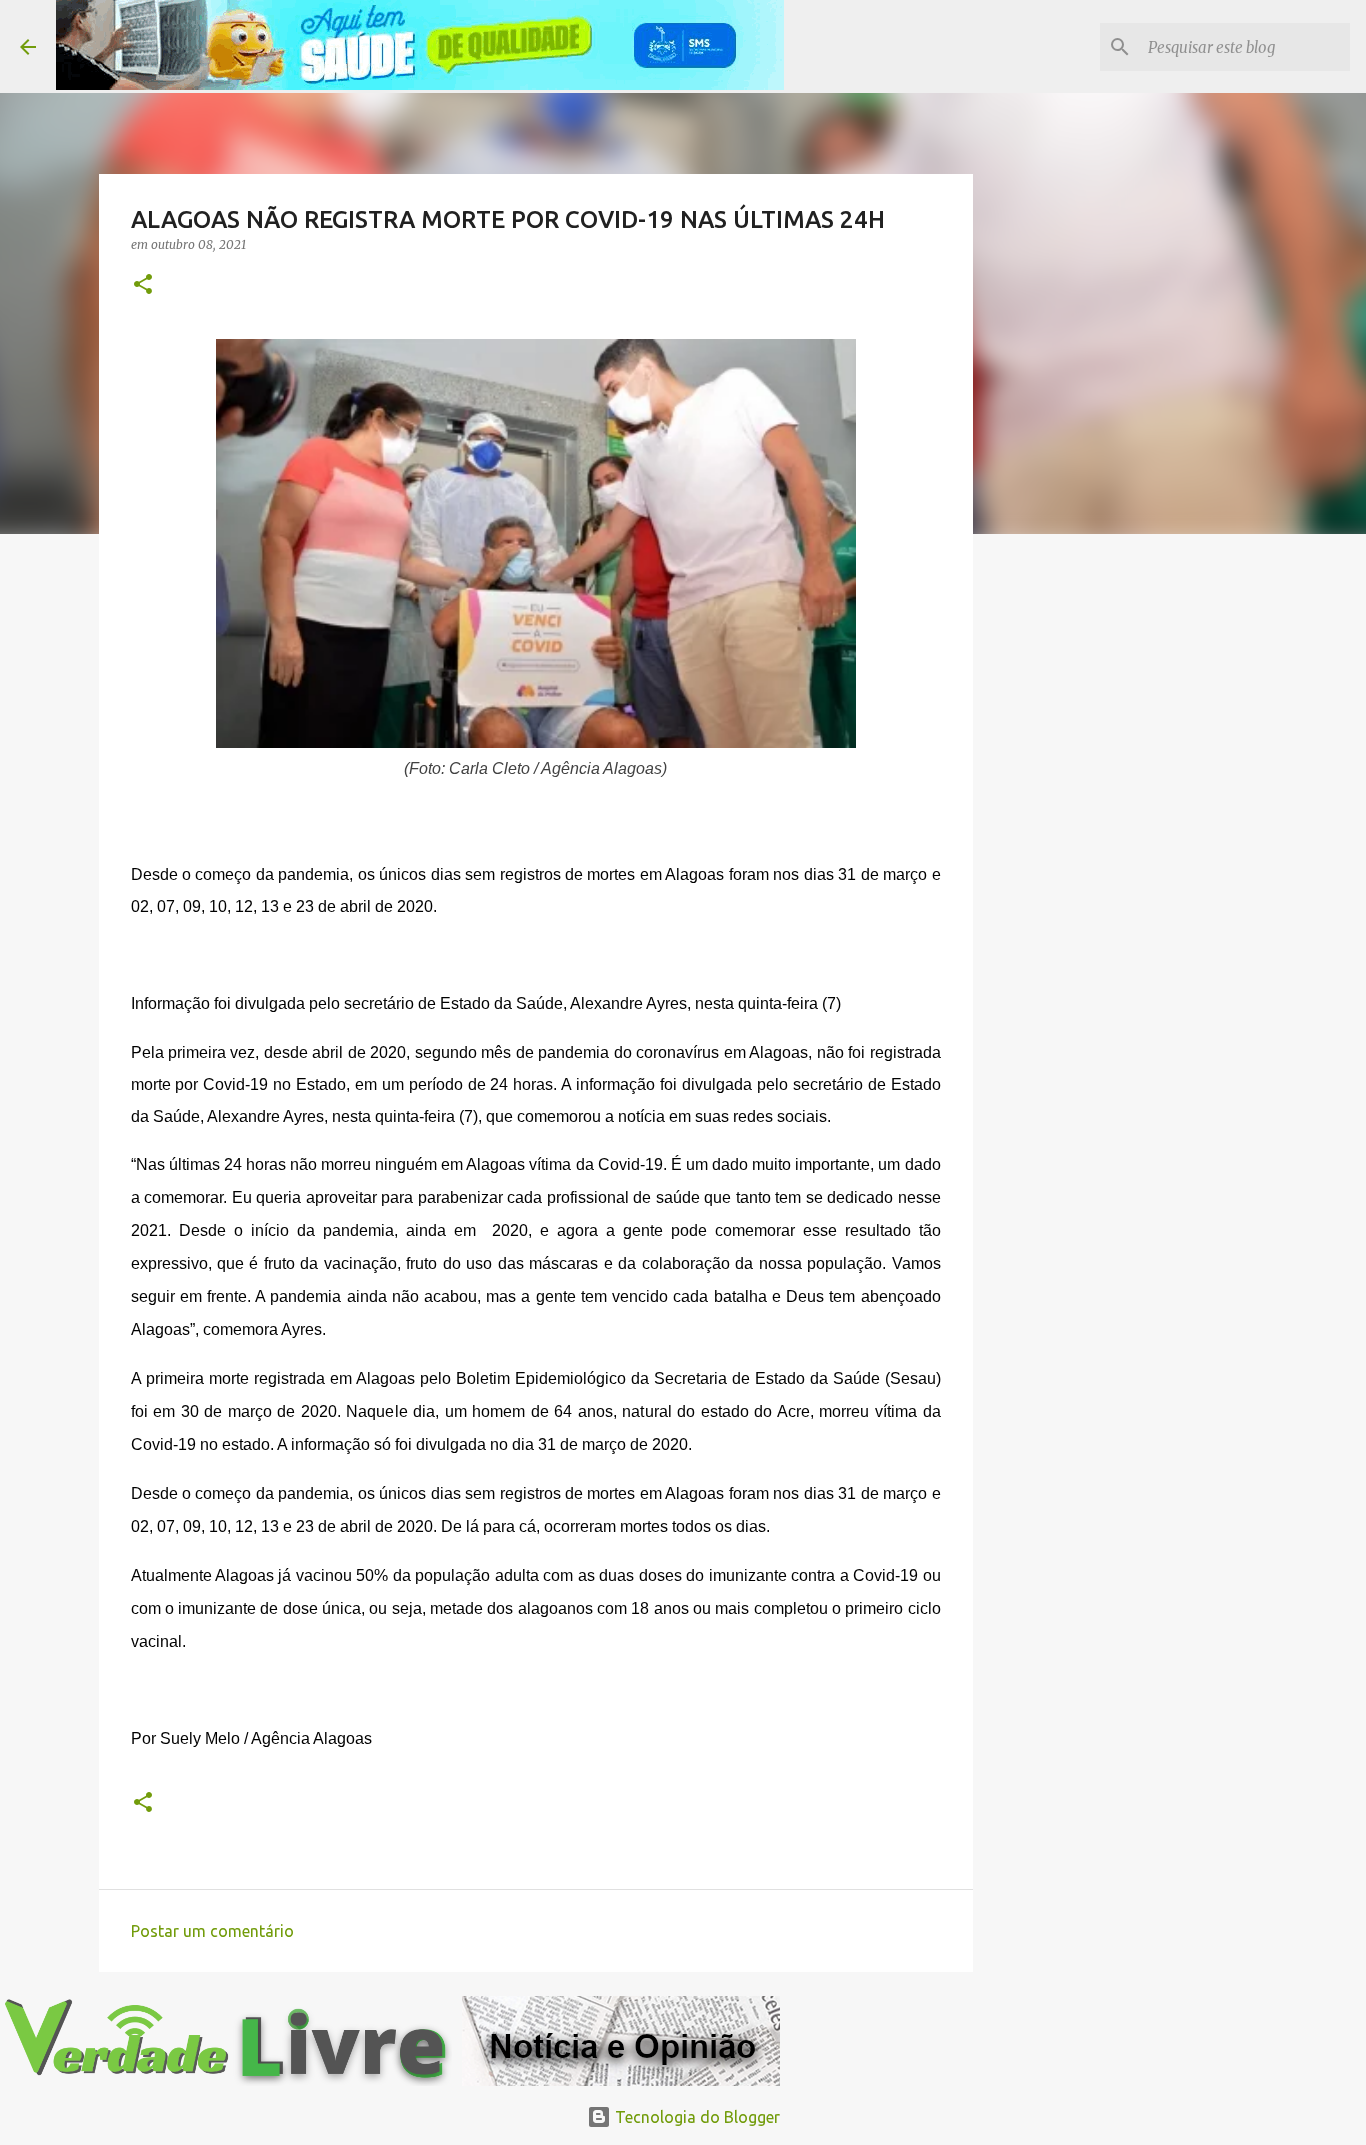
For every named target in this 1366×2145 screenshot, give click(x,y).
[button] (143, 285)
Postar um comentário (212, 1931)
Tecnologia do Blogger (695, 2117)
